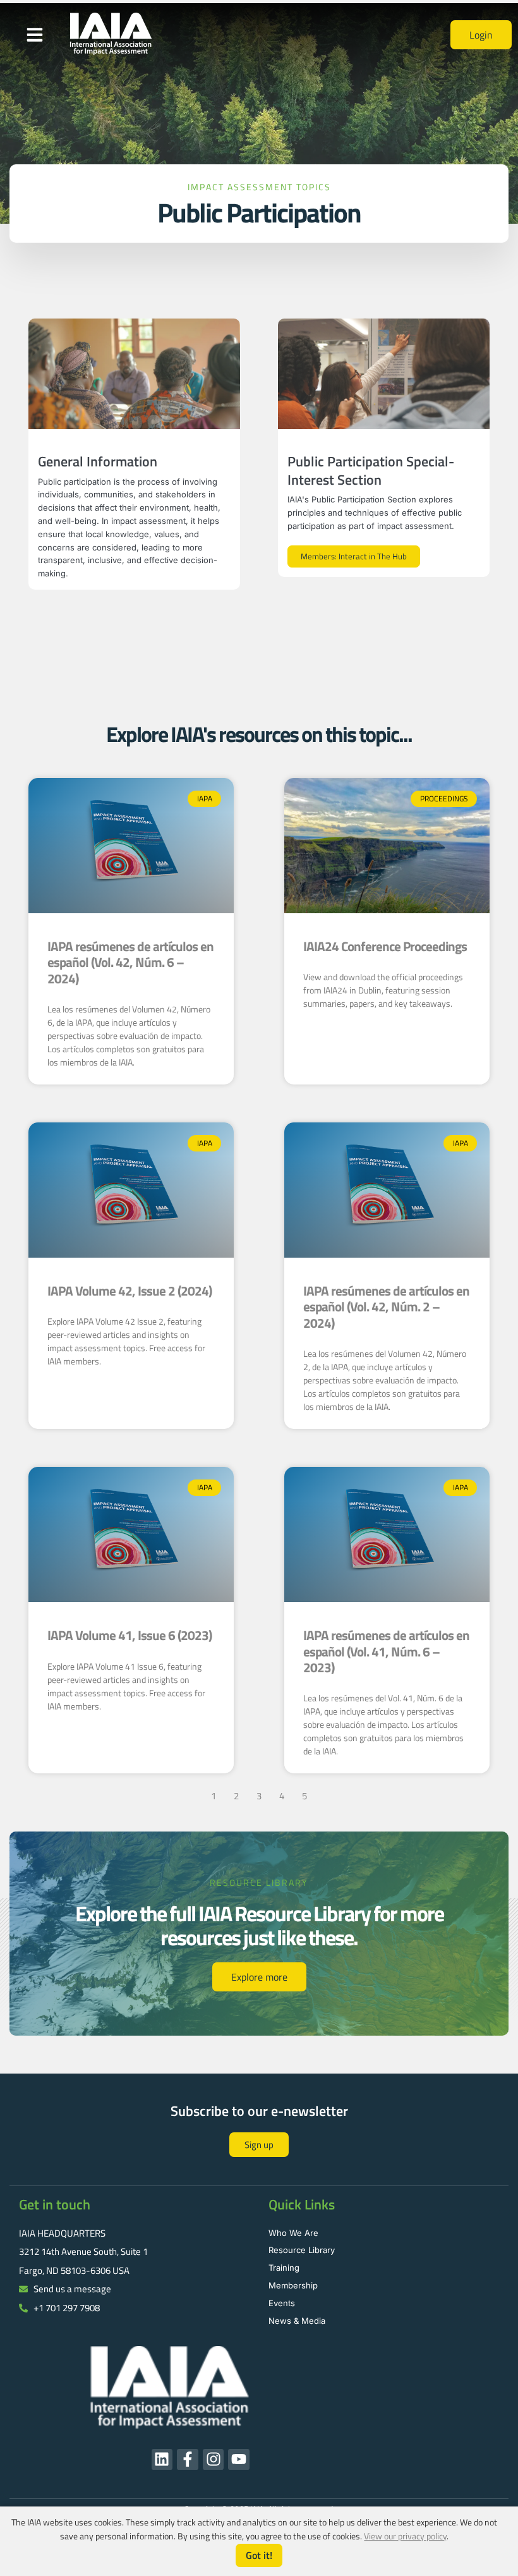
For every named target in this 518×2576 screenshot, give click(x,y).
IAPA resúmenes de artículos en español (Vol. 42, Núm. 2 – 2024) (386, 1306)
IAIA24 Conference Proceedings (385, 946)
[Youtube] (239, 2460)
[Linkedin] (162, 2460)
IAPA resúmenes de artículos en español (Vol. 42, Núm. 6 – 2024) (130, 962)
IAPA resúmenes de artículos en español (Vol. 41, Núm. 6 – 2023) (386, 1651)
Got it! (259, 2555)
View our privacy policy (405, 2536)
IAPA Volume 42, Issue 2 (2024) (129, 1291)
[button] (35, 35)
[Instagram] (214, 2460)
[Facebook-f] (188, 2460)
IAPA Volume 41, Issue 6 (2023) (129, 1635)
